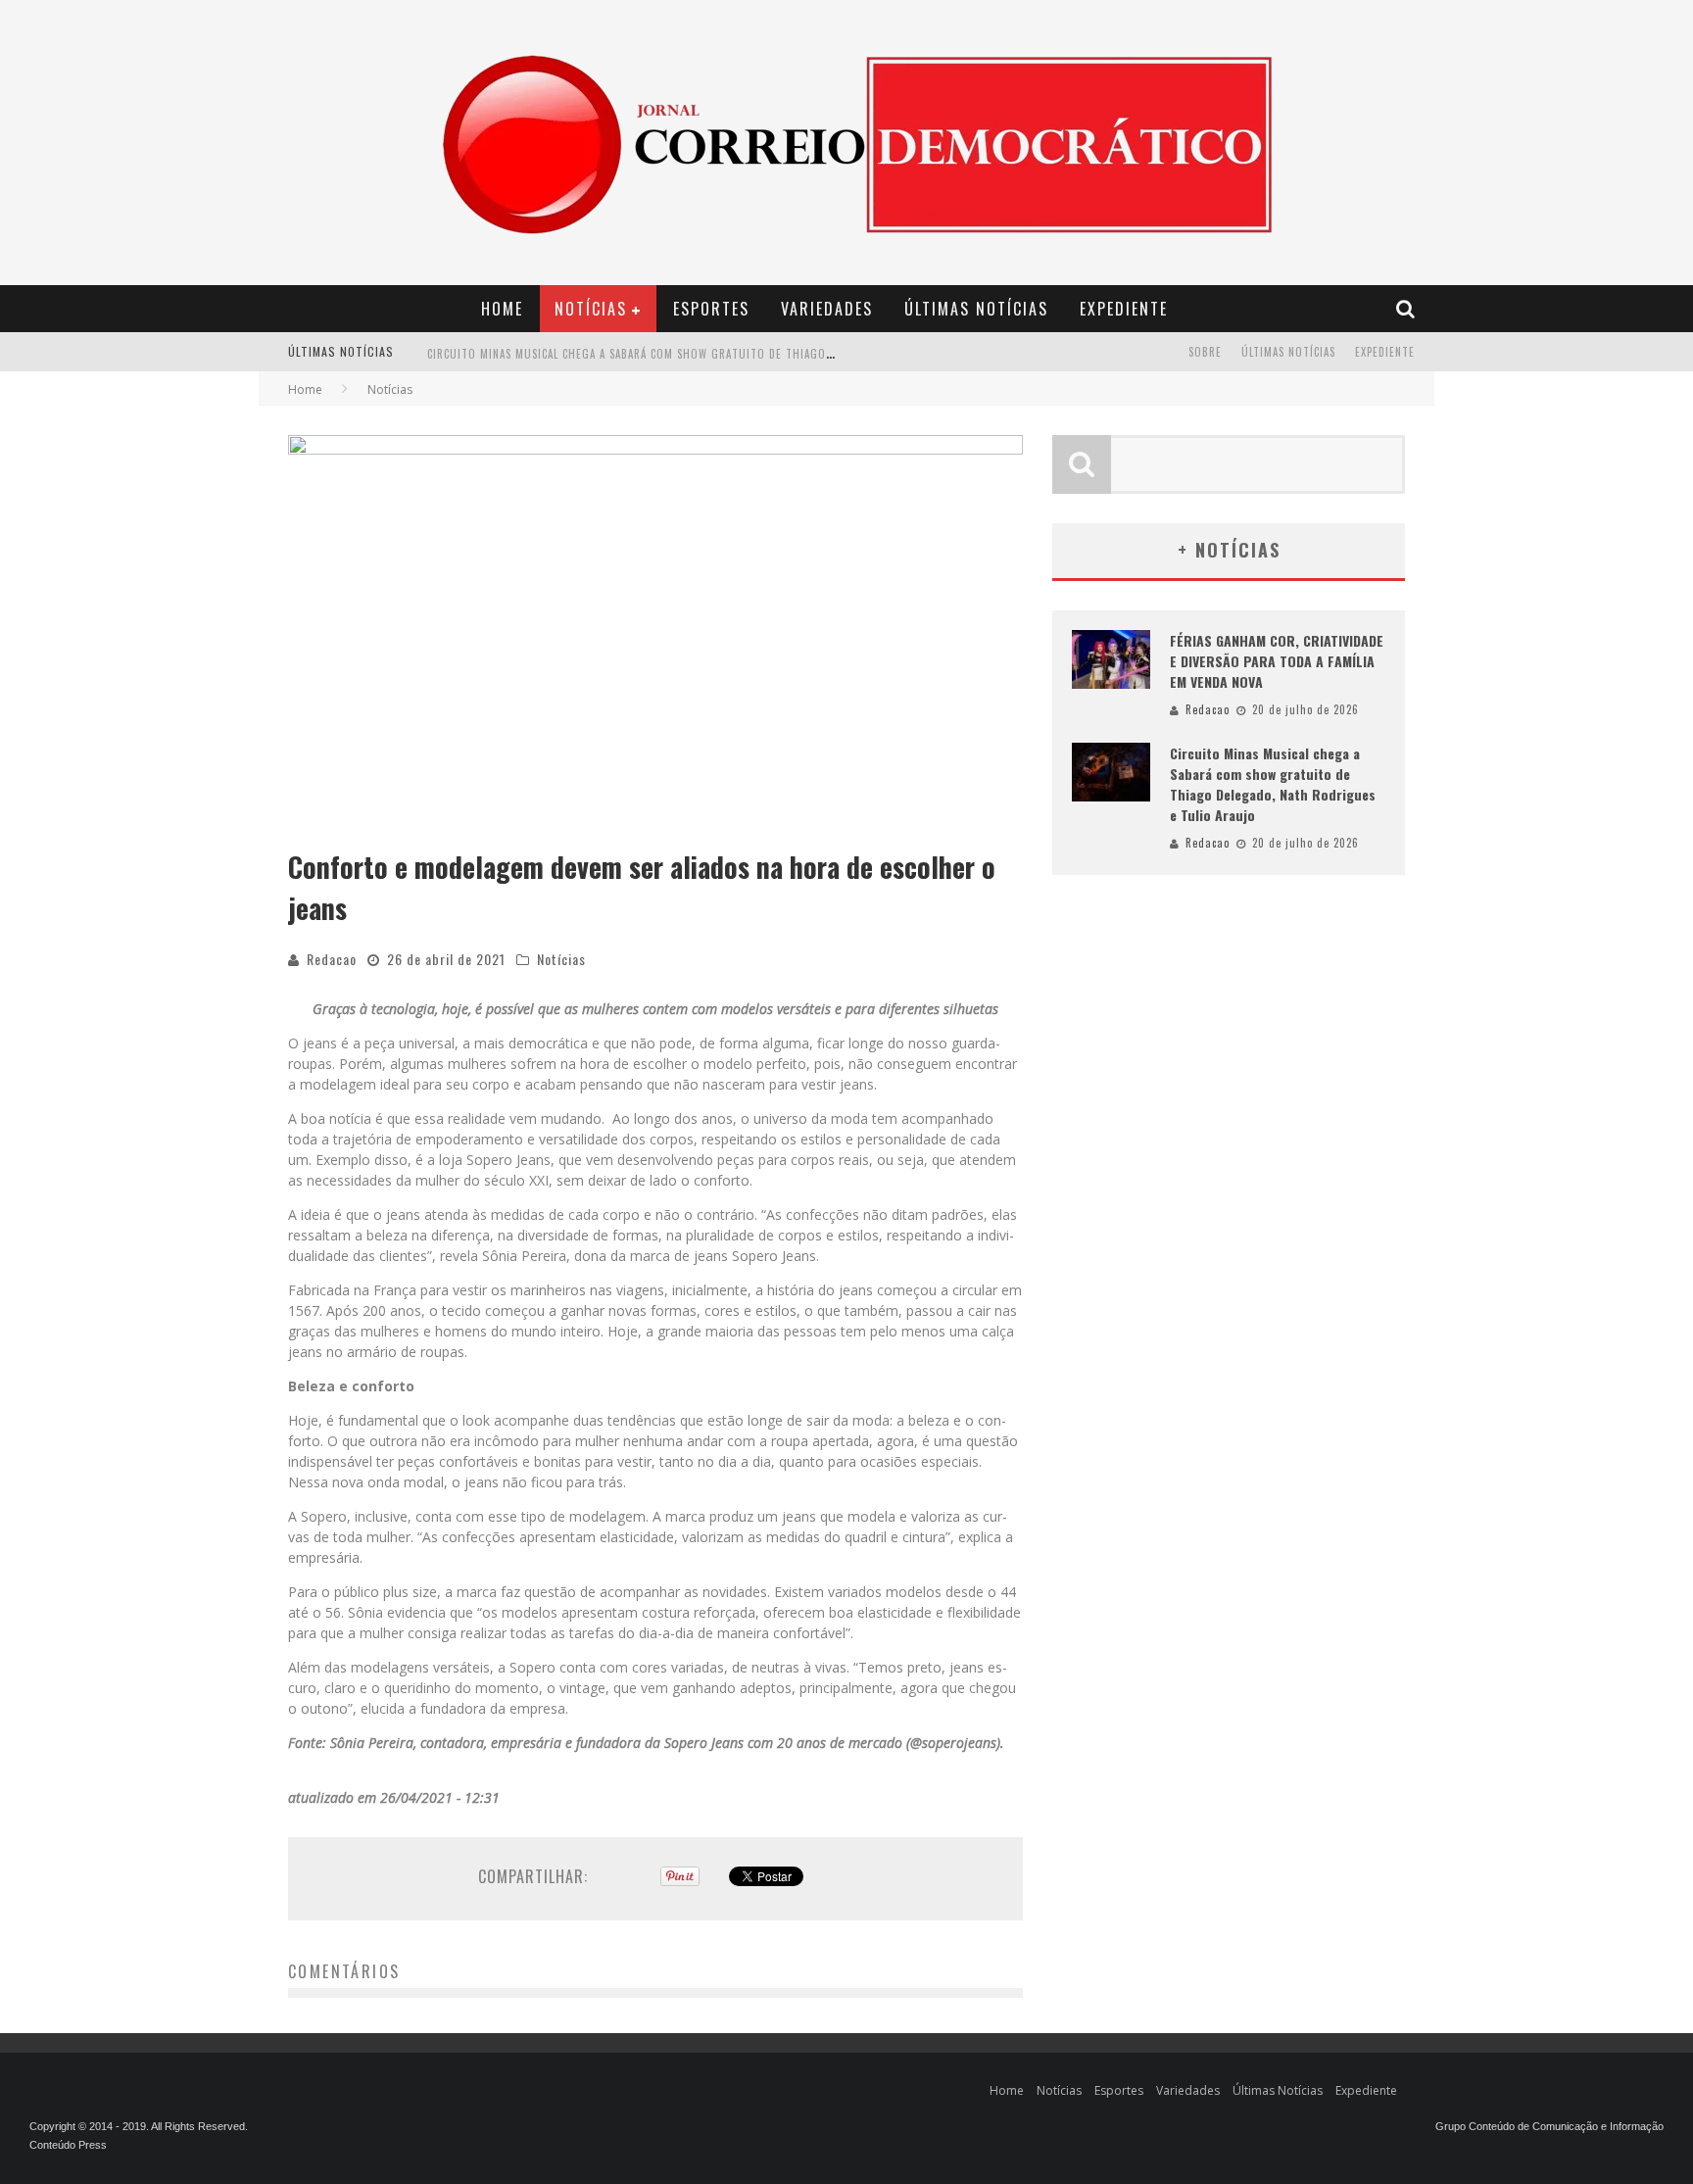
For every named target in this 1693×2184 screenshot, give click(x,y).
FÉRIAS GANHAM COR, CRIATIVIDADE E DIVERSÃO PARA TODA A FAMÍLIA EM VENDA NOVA (1277, 661)
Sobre (1205, 352)
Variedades (827, 309)
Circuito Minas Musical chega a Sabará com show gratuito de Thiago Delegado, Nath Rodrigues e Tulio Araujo (748, 354)
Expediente (1124, 309)
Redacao (332, 959)
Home (502, 309)
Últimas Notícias (976, 309)
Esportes (711, 309)
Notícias (591, 309)
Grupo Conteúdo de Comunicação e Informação (1549, 2126)
